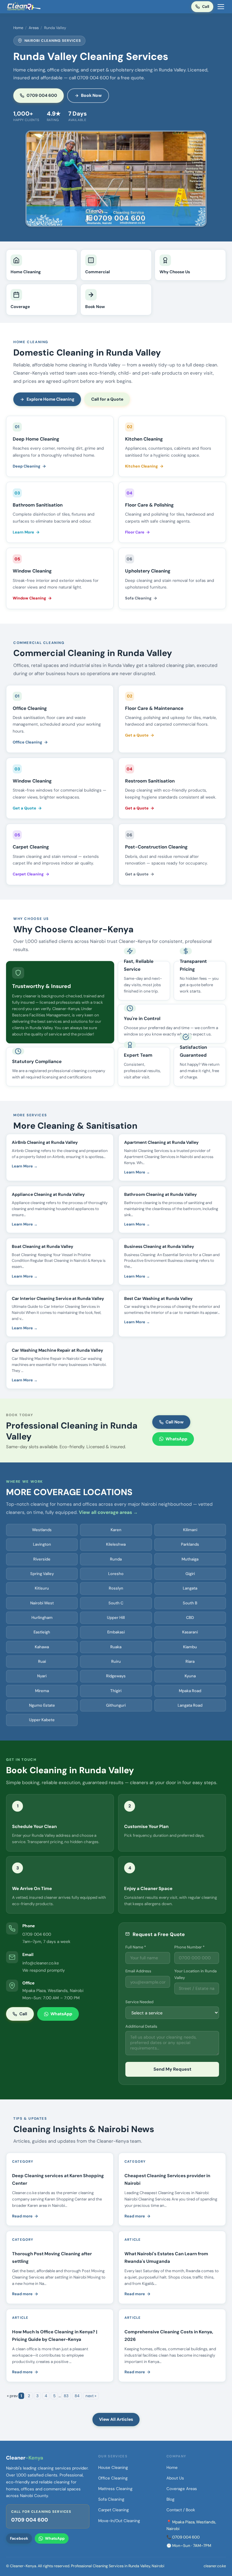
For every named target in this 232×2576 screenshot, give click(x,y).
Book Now (91, 95)
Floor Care (135, 532)
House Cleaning (113, 2468)
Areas (34, 28)
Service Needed (139, 2002)
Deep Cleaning (27, 466)
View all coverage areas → (108, 1512)
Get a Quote (137, 735)
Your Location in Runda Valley (195, 1974)
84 (77, 2396)
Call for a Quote (107, 399)
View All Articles (116, 2419)
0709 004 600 (42, 95)
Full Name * (136, 1947)
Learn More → (25, 1166)
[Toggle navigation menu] (221, 7)
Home (18, 28)
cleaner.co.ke (215, 2566)
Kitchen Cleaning (142, 466)
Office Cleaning (27, 742)
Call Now (175, 1422)
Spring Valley (42, 1574)
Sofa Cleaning (138, 598)
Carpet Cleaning (28, 874)
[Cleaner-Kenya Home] (24, 7)
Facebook (19, 2538)
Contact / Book (181, 2510)
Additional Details (141, 2026)
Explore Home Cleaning (50, 399)
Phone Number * (189, 1947)
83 (66, 2396)
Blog (171, 2499)
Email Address (138, 1971)
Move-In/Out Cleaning (119, 2521)
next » (91, 2396)
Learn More (23, 532)
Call (206, 7)
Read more (22, 2216)
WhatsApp (176, 1439)
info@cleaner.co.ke (41, 1963)
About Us (175, 2478)
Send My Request (172, 2069)
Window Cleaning (29, 598)
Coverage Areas (182, 2489)
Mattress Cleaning (115, 2489)
